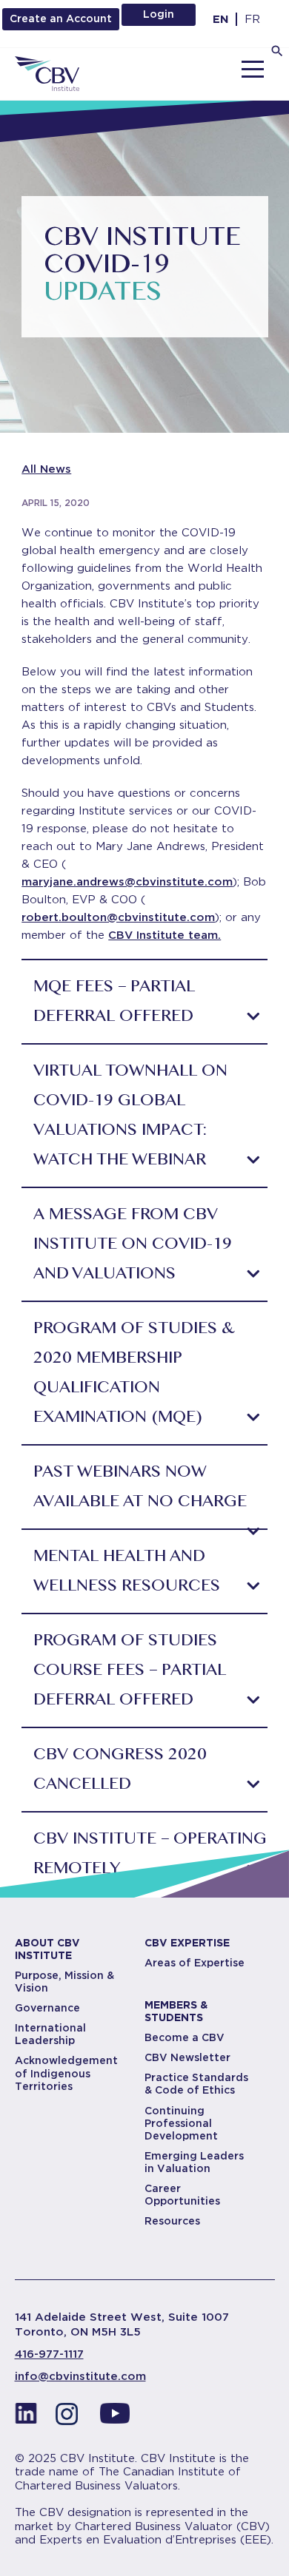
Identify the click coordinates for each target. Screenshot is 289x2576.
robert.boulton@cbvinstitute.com (118, 917)
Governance (47, 2008)
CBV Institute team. (165, 935)
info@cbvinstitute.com (80, 2376)
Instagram (70, 2418)
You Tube (115, 2418)
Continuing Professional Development (181, 2123)
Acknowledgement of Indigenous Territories (66, 2073)
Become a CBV (185, 2037)
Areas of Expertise (195, 1963)
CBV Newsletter (187, 2057)
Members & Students (176, 2011)
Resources (172, 2221)
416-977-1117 (49, 2354)
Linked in (26, 2418)
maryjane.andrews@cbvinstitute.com (127, 882)
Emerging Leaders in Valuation (194, 2162)
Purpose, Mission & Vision (64, 1982)
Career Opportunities (182, 2195)
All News (46, 469)
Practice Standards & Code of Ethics (196, 2084)
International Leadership (50, 2034)
